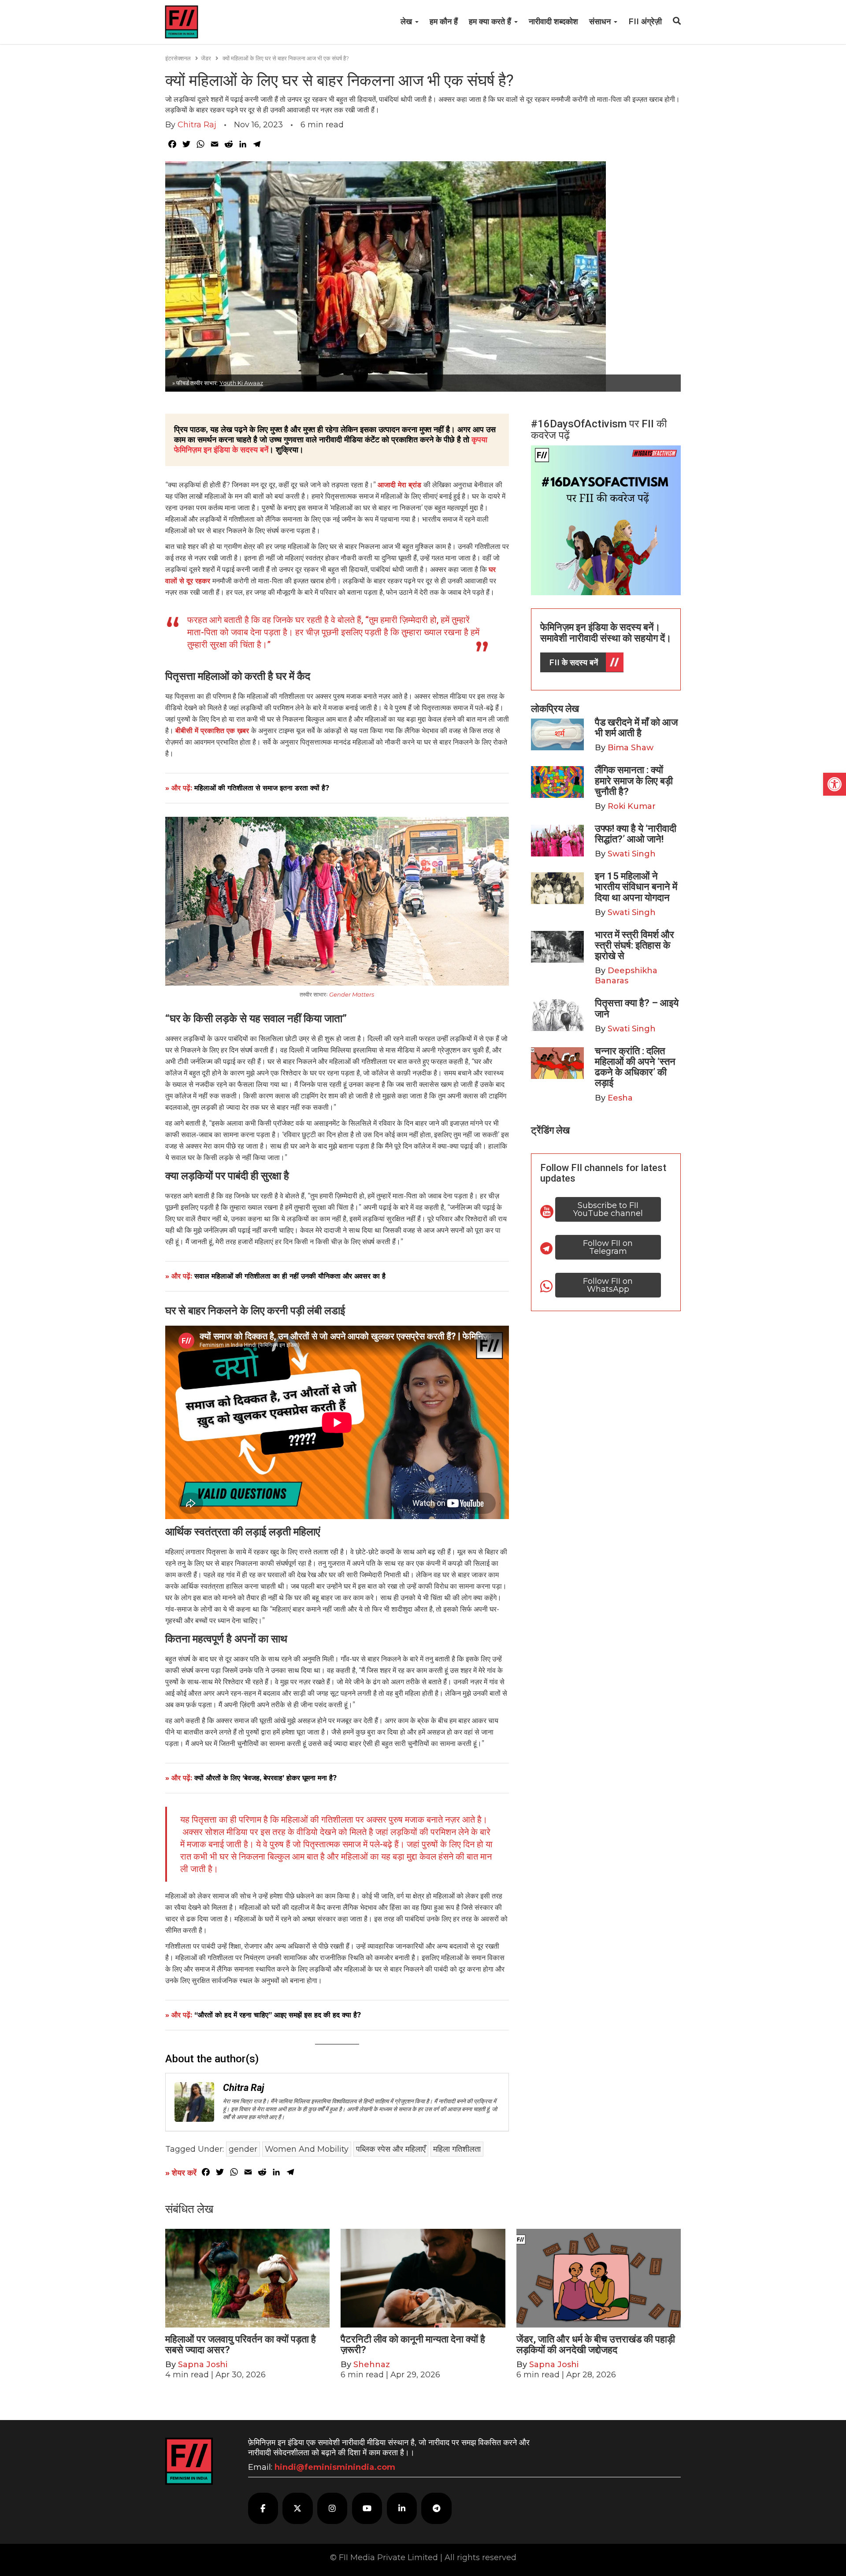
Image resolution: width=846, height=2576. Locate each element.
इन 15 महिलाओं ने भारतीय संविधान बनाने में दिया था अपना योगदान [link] (636, 887)
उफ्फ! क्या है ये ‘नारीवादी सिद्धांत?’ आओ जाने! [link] (636, 834)
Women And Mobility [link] (307, 2149)
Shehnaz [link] (372, 2365)
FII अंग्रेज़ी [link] (645, 22)
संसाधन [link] (601, 22)
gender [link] (243, 2149)
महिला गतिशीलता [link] (457, 2149)
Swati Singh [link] (632, 854)
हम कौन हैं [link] (444, 22)
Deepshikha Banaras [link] (626, 976)
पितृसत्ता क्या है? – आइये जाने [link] (637, 1008)
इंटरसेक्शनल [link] (178, 58)
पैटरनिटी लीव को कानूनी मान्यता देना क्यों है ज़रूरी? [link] (413, 2344)
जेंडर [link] (206, 58)
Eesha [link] (620, 1098)
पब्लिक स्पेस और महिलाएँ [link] (391, 2149)
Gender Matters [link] (352, 994)
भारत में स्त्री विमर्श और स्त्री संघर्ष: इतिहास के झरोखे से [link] (634, 945)
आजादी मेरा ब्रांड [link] (401, 485)
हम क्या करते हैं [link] (491, 22)
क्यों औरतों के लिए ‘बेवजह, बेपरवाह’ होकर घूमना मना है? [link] (265, 1778)
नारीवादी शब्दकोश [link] (553, 22)
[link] (835, 784)
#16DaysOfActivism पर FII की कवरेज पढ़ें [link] (599, 430)
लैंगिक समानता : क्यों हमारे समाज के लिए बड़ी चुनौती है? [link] (634, 780)
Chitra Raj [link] (197, 125)
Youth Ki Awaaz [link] (241, 383)
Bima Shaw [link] (631, 748)
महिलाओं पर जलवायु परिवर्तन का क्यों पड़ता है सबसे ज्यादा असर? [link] (241, 2344)
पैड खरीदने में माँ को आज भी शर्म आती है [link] (636, 728)
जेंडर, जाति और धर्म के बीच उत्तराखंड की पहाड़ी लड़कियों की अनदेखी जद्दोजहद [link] (596, 2344)
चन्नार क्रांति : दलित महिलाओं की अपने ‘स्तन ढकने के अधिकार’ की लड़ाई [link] (635, 1067)
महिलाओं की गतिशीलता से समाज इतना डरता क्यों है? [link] (262, 788)
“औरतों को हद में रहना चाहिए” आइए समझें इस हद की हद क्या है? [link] (278, 2015)
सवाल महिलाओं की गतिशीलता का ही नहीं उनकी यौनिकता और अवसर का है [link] (290, 1276)
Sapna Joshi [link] (203, 2365)
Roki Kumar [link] (632, 806)
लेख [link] (407, 22)
